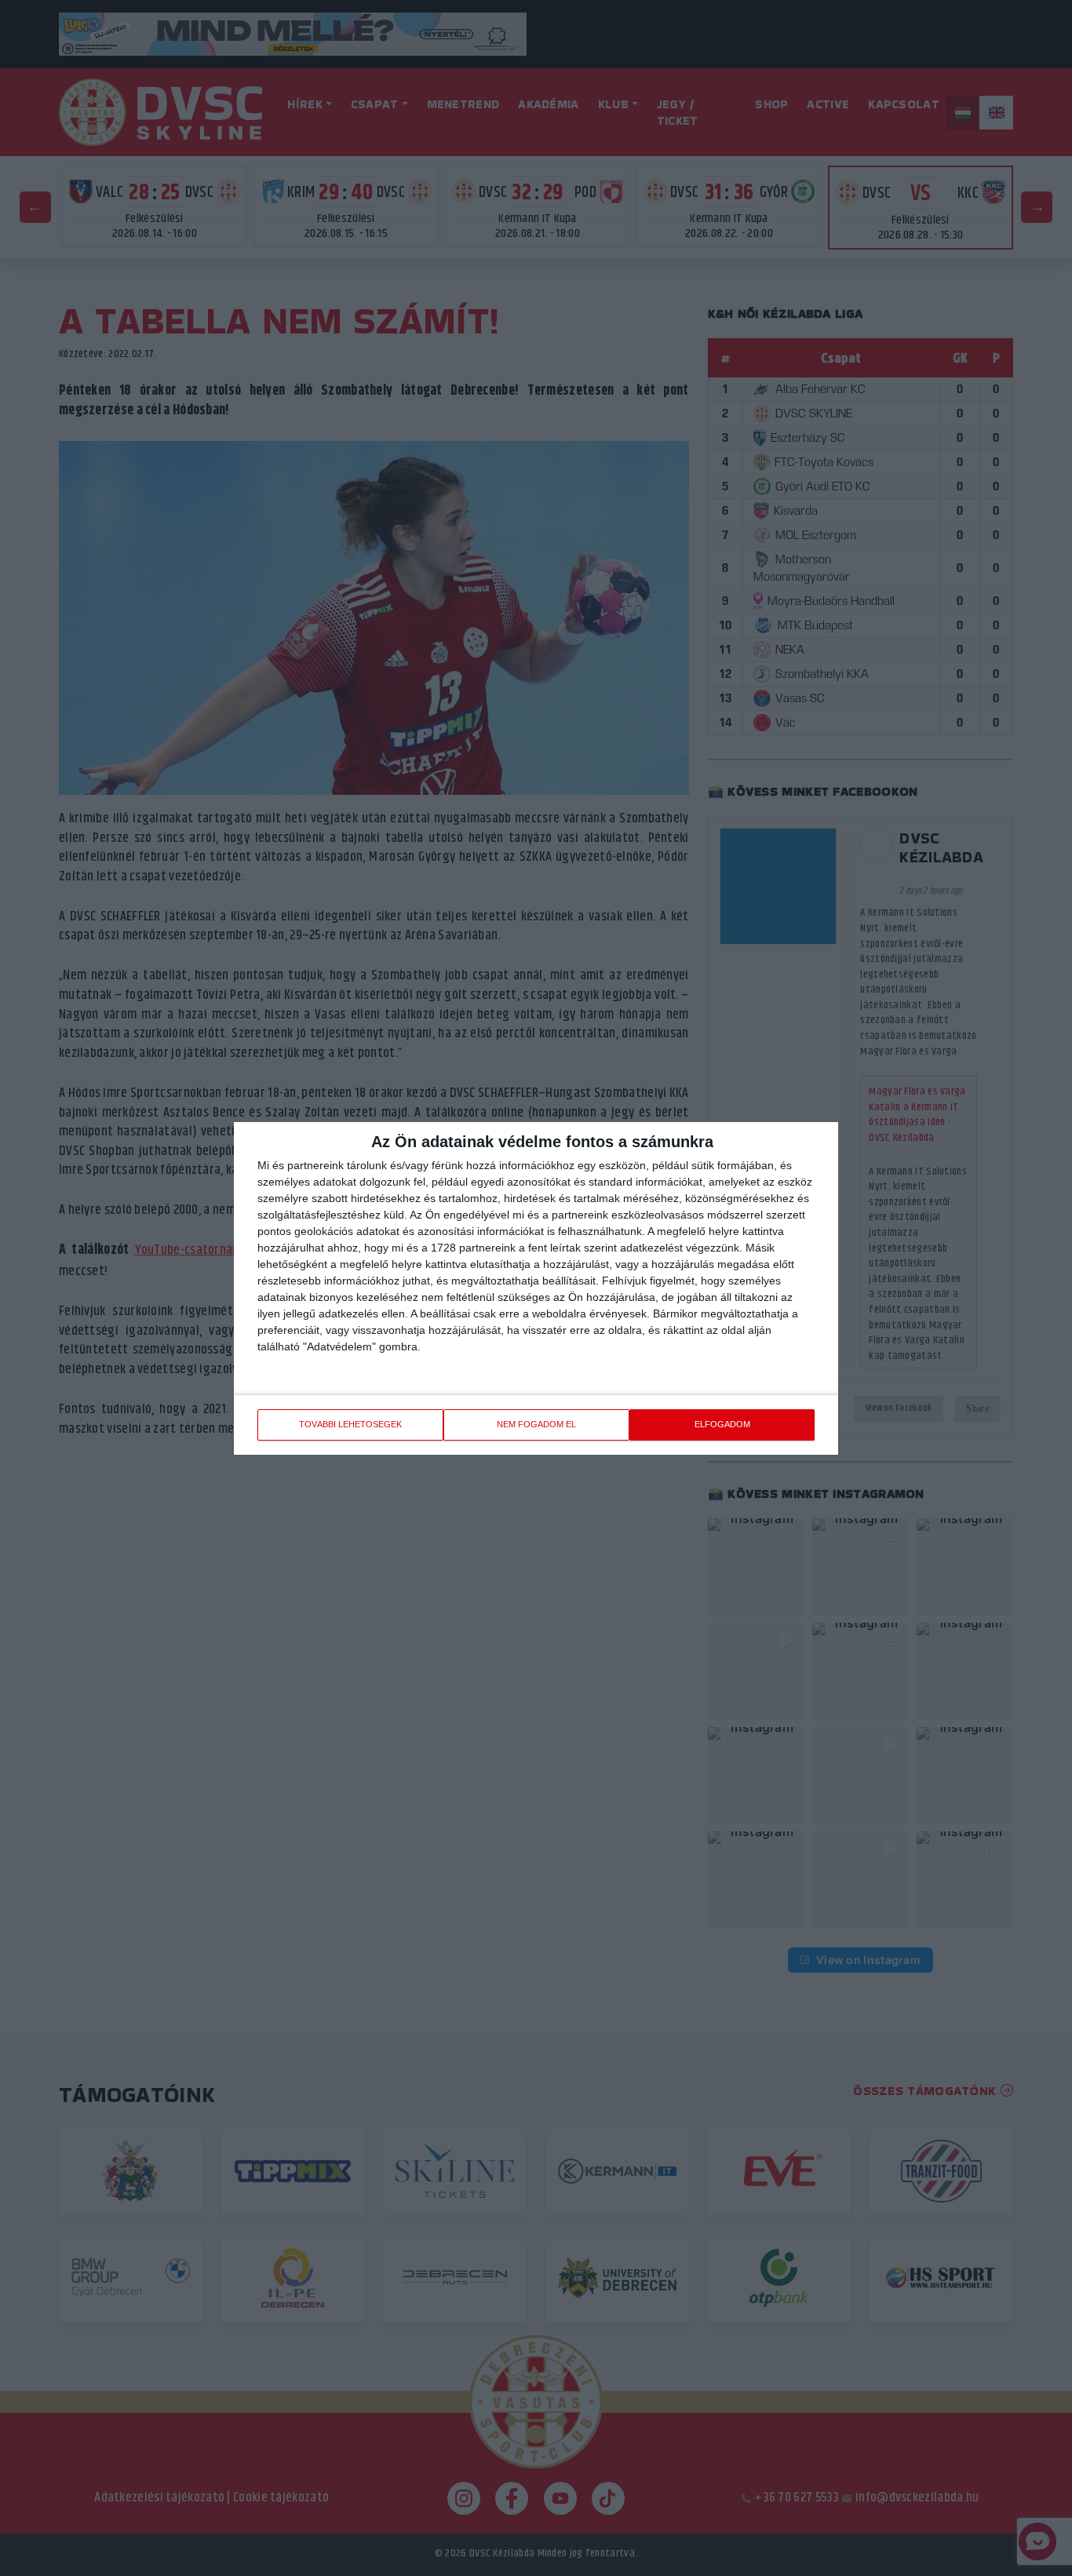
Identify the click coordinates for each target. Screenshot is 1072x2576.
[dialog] (536, 1288)
